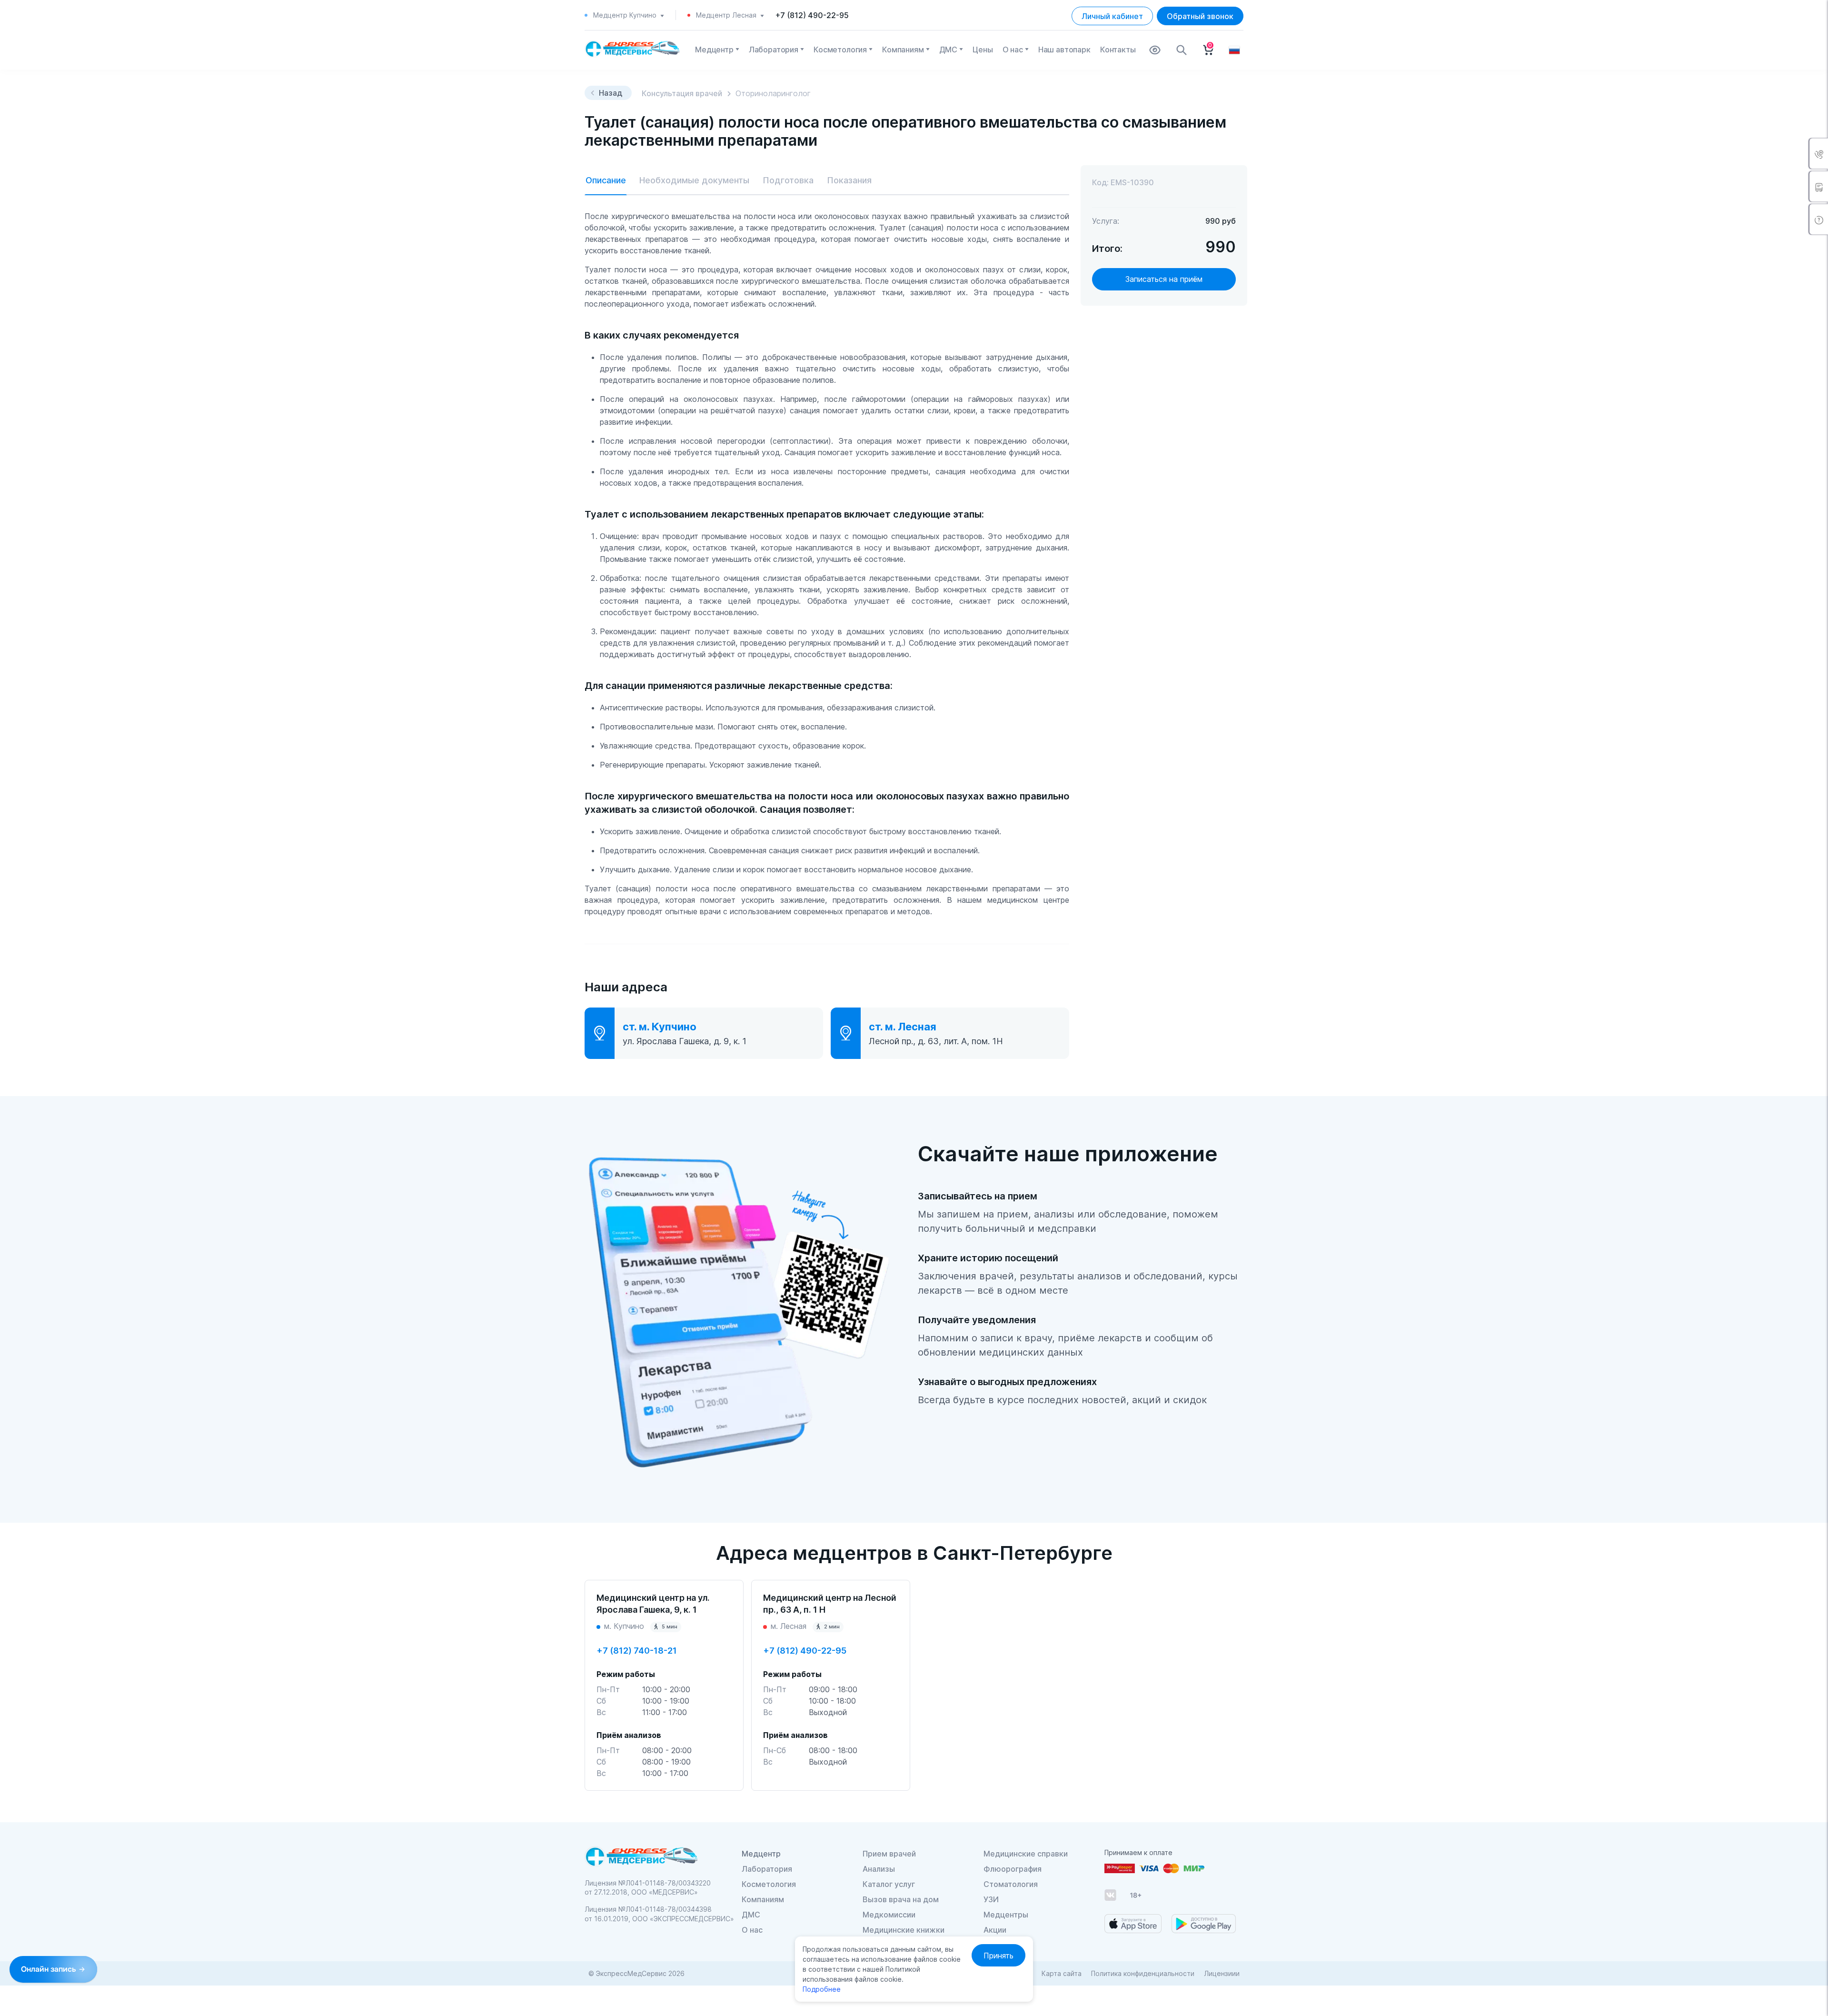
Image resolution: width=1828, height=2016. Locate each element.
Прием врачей (889, 1854)
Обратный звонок (1200, 16)
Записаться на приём (1164, 279)
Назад (611, 93)
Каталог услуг (889, 1884)
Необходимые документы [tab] (694, 180)
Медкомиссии (889, 1915)
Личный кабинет (1112, 16)
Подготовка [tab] (788, 180)
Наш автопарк (1064, 50)
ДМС (949, 50)
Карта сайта (1062, 1973)
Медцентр (714, 50)
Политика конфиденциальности (1143, 1973)
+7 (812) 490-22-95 (812, 15)
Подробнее (822, 1989)
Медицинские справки (1026, 1854)
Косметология (840, 50)
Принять (998, 1956)
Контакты (1118, 50)
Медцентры (1006, 1915)
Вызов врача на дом (901, 1899)
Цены (983, 50)
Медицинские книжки (904, 1930)
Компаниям (903, 50)
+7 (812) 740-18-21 (637, 1651)
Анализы (879, 1869)
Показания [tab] (849, 180)
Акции (995, 1930)
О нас (1013, 50)
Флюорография (1013, 1869)
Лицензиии (1222, 1973)
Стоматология (1011, 1884)
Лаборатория (774, 50)
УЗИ (991, 1899)
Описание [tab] (606, 180)
